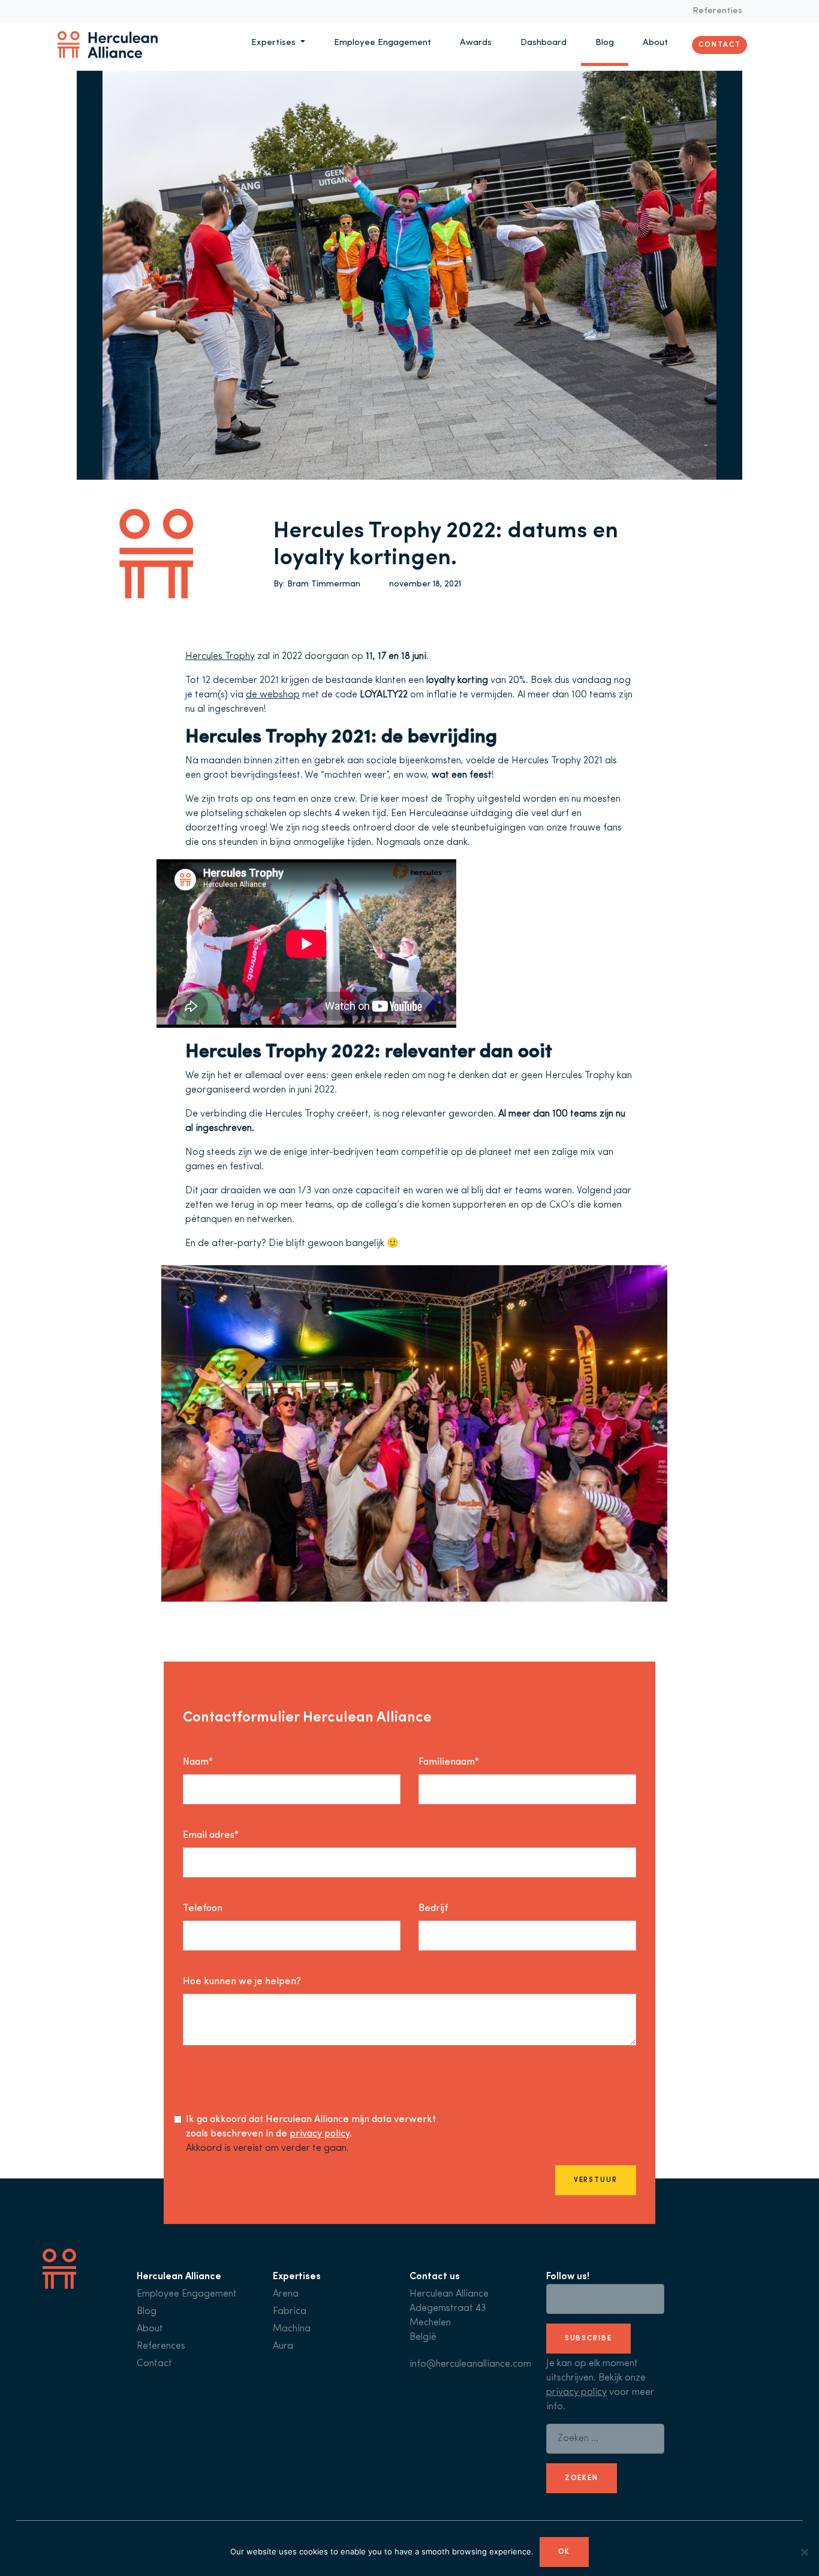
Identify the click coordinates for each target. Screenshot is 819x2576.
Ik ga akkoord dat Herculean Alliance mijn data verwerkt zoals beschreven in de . (311, 2127)
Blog (605, 43)
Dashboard (544, 43)
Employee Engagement (383, 43)
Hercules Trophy (220, 657)
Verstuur (596, 2180)
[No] (804, 2552)
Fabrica (290, 2312)
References (161, 2346)
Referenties (717, 11)
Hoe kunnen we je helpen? (242, 1982)
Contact (719, 44)
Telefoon (203, 1909)
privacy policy (320, 2134)
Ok (564, 2552)
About (655, 43)
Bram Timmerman (324, 584)
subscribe (588, 2339)
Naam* (198, 1762)
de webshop (273, 695)
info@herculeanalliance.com (470, 2364)
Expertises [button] (275, 43)
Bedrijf (433, 1909)
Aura (283, 2346)
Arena (286, 2294)
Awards (476, 43)
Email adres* (211, 1835)
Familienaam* (449, 1762)
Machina (292, 2329)
